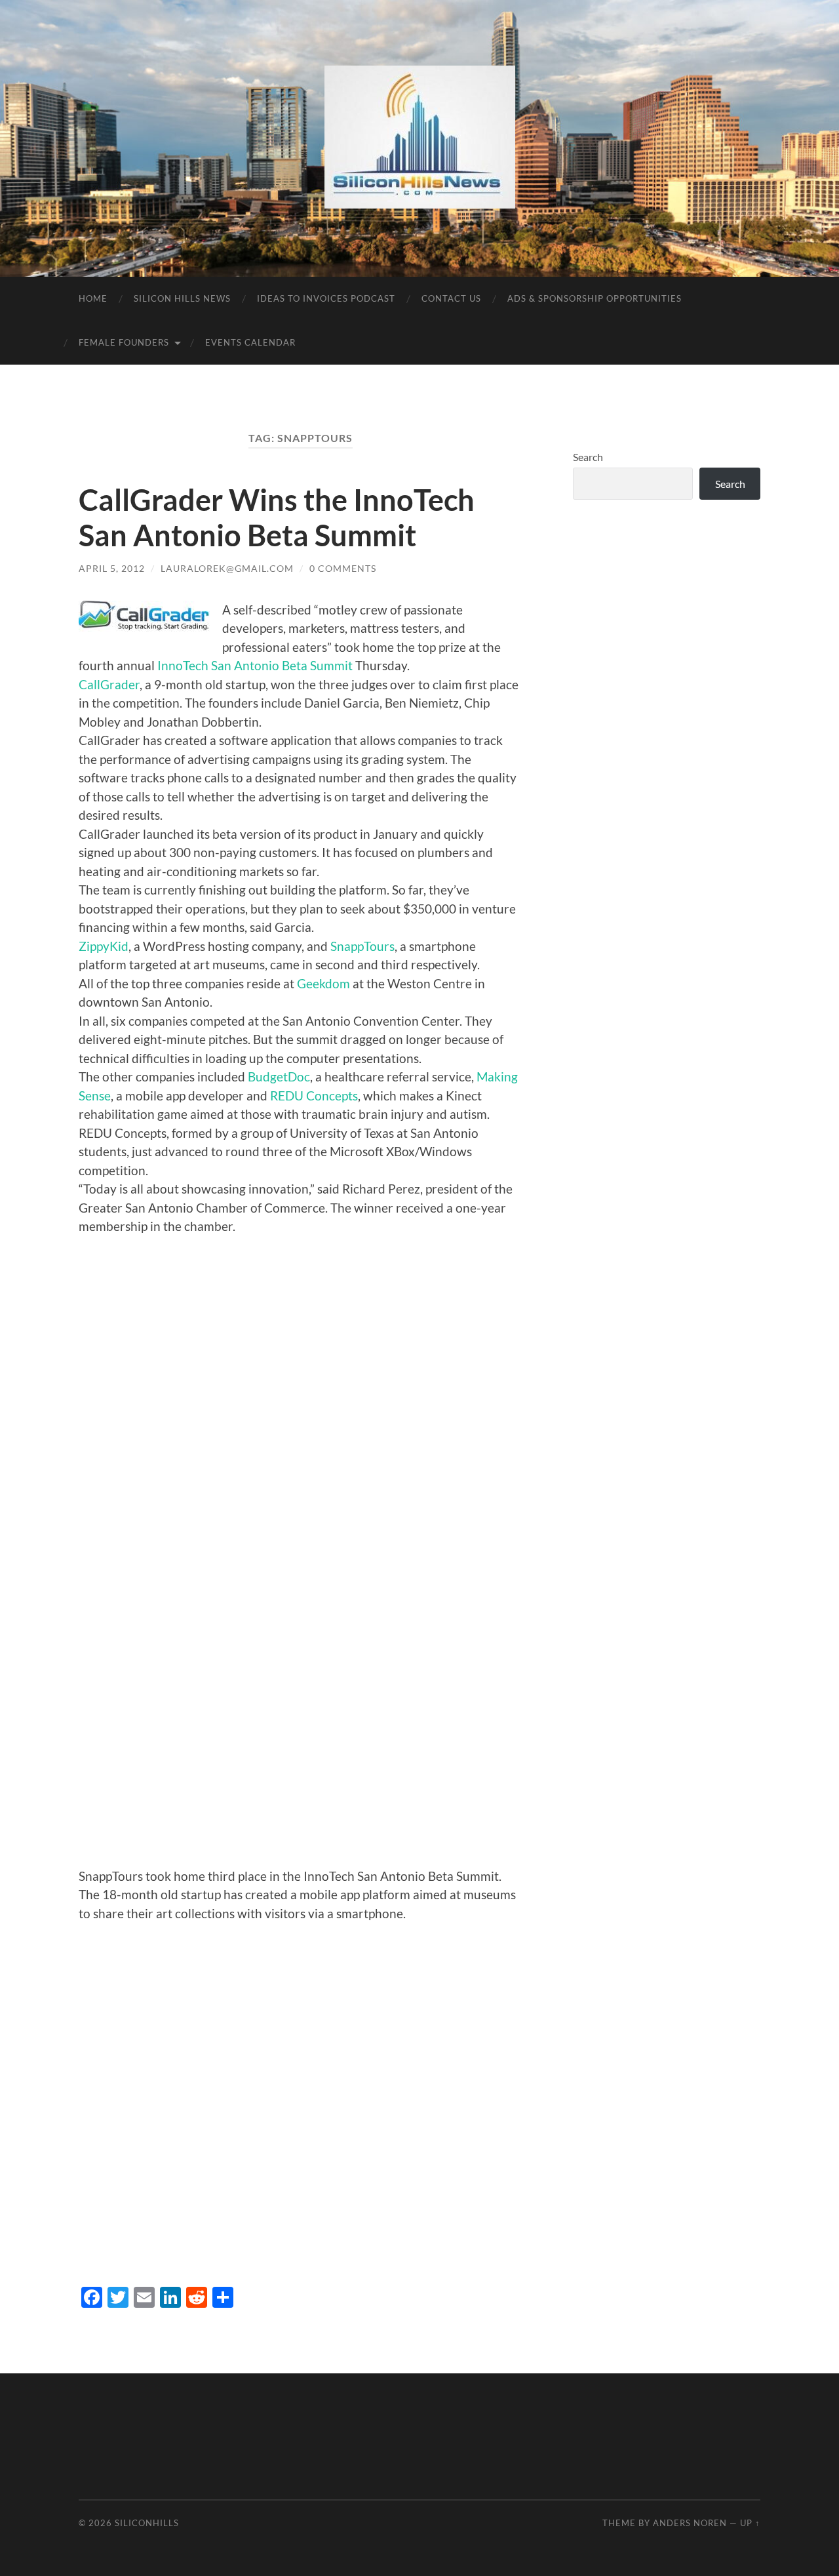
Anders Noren (690, 2523)
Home (93, 298)
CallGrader (109, 684)
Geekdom (325, 983)
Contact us (451, 298)
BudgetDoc (279, 1077)
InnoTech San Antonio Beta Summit (255, 665)
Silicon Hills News (182, 298)
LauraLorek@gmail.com (227, 568)
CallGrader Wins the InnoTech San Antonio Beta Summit (277, 517)
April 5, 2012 (112, 568)
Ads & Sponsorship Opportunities (595, 298)
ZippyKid (104, 946)
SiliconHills (147, 2523)
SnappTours (362, 946)
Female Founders (124, 342)
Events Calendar (250, 342)
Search (588, 457)
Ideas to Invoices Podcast (326, 298)
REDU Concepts (314, 1096)
